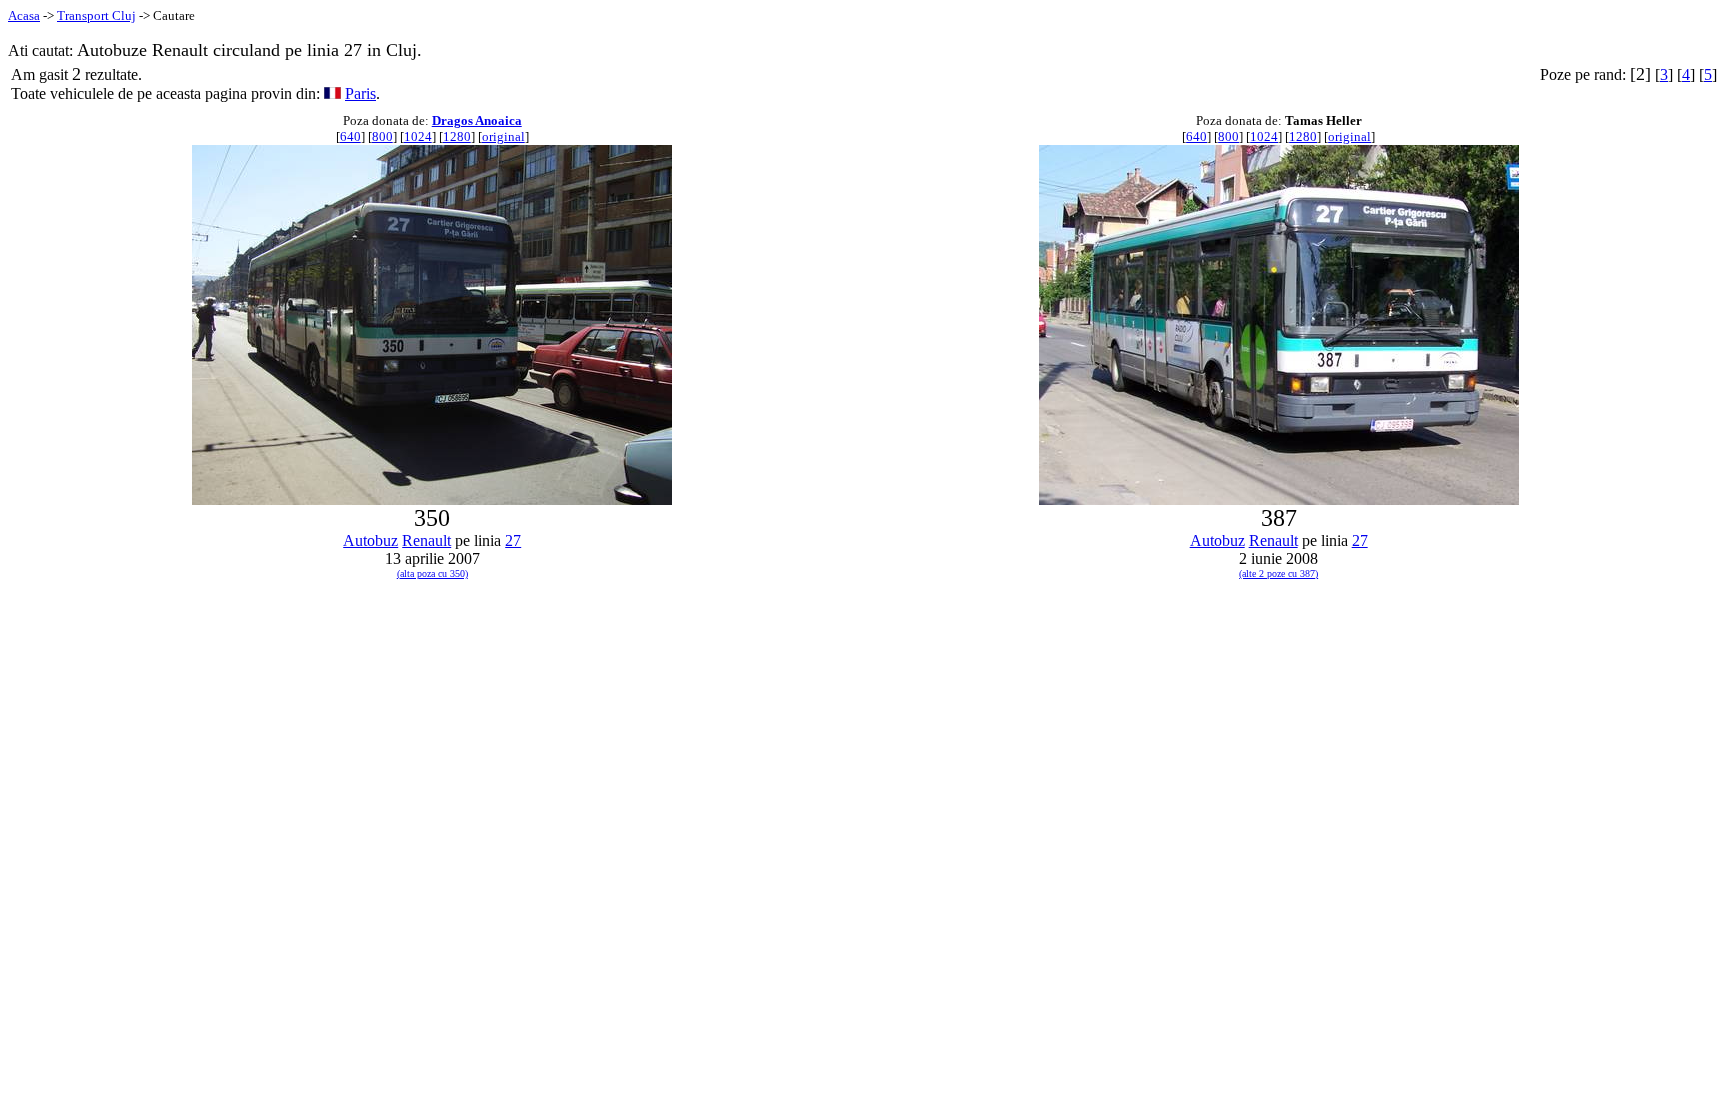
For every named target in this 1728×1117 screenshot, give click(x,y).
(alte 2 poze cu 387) (1278, 573)
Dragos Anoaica (477, 120)
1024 (418, 136)
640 (350, 136)
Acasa (24, 15)
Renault (426, 540)
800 (382, 136)
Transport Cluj (96, 15)
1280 (457, 136)
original (503, 136)
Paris (360, 93)
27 (513, 540)
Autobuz (370, 540)
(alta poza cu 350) (432, 573)
